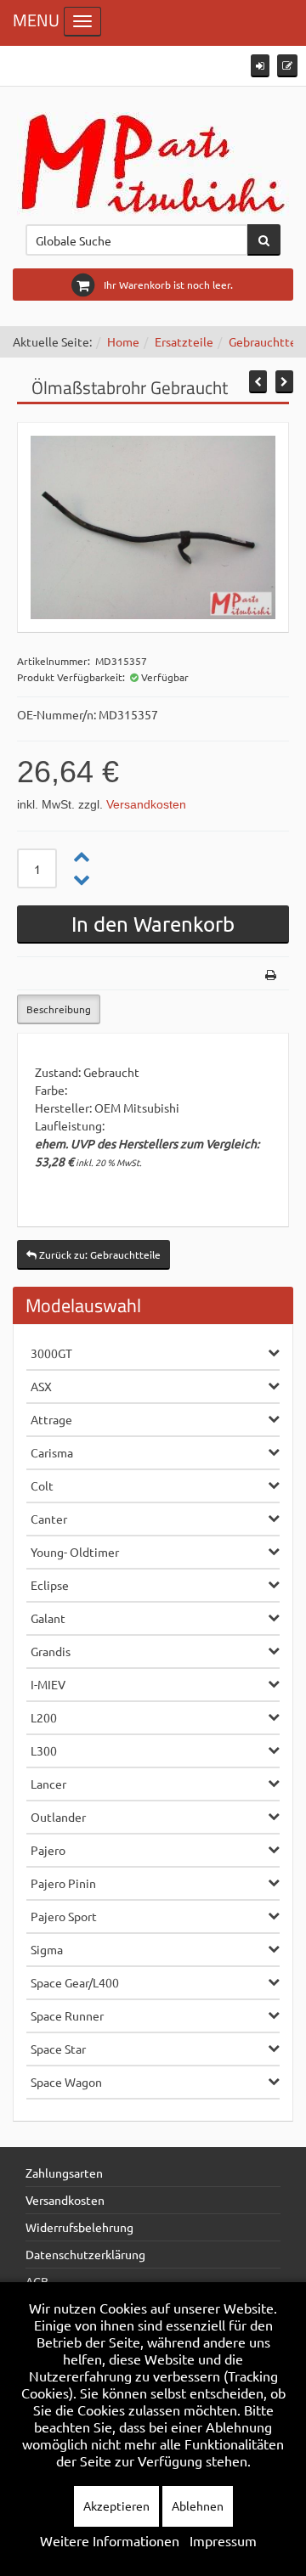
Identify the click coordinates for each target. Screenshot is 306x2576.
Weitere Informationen (110, 2540)
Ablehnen (198, 2506)
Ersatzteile (184, 341)
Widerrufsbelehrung (79, 2227)
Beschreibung (59, 1009)
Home (123, 341)
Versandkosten (146, 804)
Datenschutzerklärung (85, 2254)
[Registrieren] (287, 66)
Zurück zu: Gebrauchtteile (99, 1254)
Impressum (223, 2540)
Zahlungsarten (64, 2173)
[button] (260, 66)
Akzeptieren (116, 2506)
